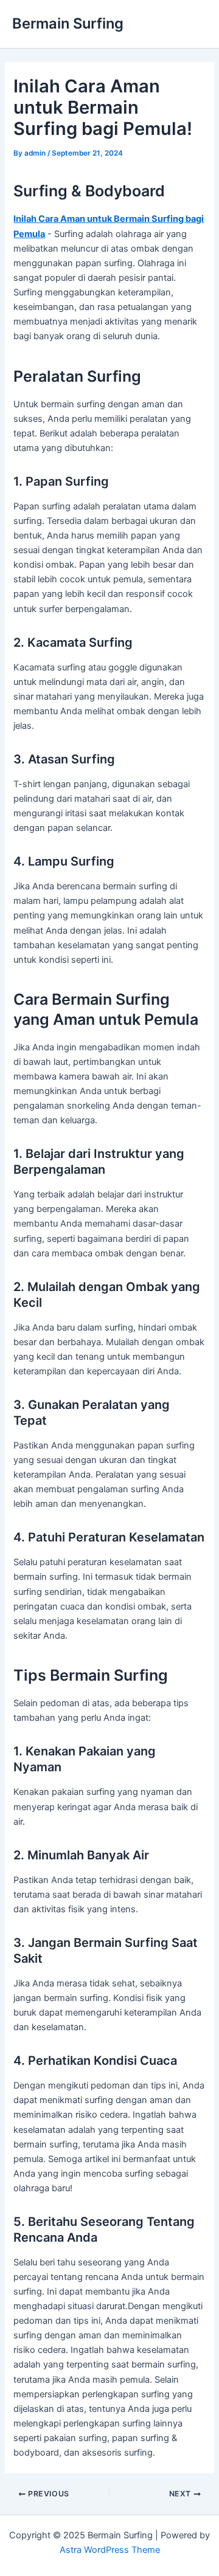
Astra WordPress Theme (110, 2550)
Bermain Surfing (68, 23)
